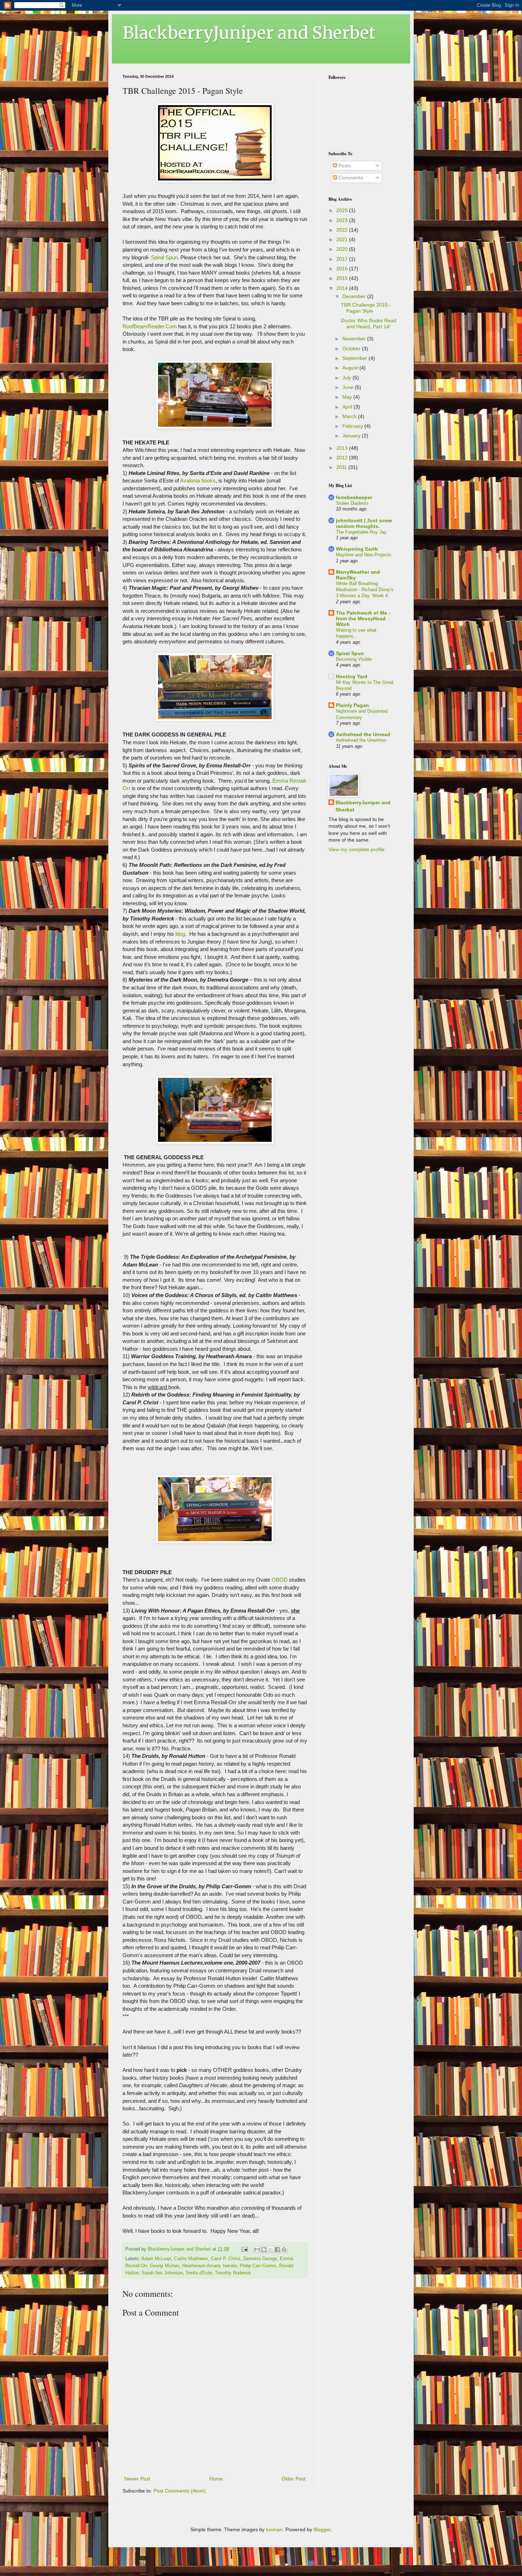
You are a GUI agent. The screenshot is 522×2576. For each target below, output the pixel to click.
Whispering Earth (357, 549)
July (347, 378)
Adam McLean (156, 2259)
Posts (344, 166)
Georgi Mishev (165, 2266)
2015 (343, 278)
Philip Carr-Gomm (258, 2266)
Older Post (293, 2479)
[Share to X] (271, 2250)
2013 (343, 448)
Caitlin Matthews (191, 2259)
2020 (343, 249)
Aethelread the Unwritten (361, 740)
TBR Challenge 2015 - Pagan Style (366, 308)
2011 (342, 467)
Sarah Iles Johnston (162, 2273)
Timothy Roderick (233, 2273)
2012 (343, 458)
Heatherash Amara (201, 2266)
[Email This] (257, 2250)
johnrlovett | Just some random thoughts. (364, 523)
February (353, 426)
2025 (343, 210)
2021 (343, 239)
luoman (274, 2529)
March (350, 416)
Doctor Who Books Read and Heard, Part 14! (369, 323)
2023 (343, 220)
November (355, 339)
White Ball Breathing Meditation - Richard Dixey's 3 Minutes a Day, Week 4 (365, 590)
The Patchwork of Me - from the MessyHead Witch (363, 619)
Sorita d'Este (199, 2273)
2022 (343, 230)
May (348, 397)
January (352, 436)
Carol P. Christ (226, 2259)
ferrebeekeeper (354, 497)
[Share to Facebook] (277, 2250)
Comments (350, 178)
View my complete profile (357, 849)
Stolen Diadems (352, 503)
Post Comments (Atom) (180, 2491)
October (352, 349)
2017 (343, 259)
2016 (343, 269)
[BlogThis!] (264, 2250)
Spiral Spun (164, 257)
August (351, 368)
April (348, 407)
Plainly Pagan (352, 705)
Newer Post (137, 2479)
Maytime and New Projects (364, 555)
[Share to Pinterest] (284, 2250)
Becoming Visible (354, 659)
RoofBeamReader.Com (150, 326)
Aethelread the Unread (363, 734)
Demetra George (260, 2259)
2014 (343, 288)
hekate (230, 2266)
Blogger (322, 2529)
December (355, 296)
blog (180, 934)
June (349, 387)
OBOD (280, 1580)
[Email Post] (244, 2249)
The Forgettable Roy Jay (361, 532)
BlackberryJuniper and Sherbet (249, 33)
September (355, 358)
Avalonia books (198, 480)
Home (216, 2479)
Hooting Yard (352, 676)
